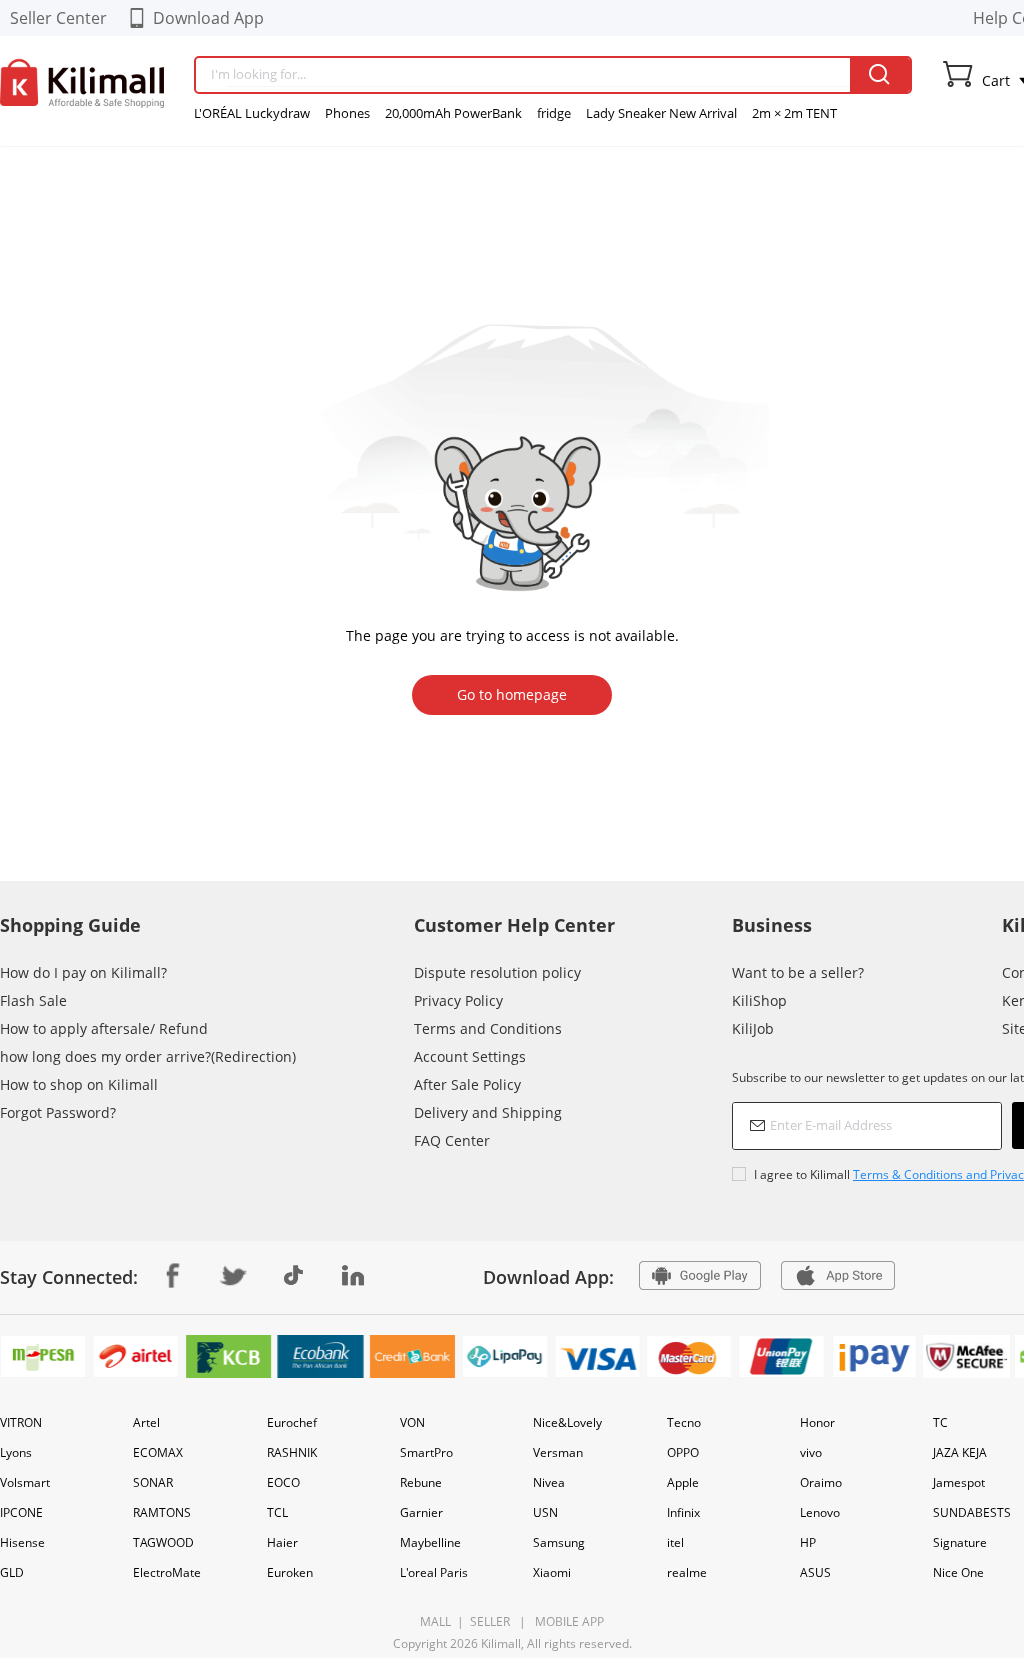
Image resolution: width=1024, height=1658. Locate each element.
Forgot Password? (58, 1112)
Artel (146, 1422)
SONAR (153, 1482)
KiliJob (753, 1028)
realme (687, 1572)
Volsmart (25, 1482)
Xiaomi (552, 1572)
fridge (554, 113)
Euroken (290, 1572)
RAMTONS (162, 1512)
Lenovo (820, 1512)
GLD (12, 1572)
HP (808, 1542)
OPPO (683, 1452)
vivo (811, 1452)
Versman (558, 1452)
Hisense (22, 1542)
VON (412, 1422)
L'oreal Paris (434, 1572)
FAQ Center (452, 1140)
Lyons (16, 1452)
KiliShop (759, 1000)
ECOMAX (158, 1452)
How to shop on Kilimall (79, 1084)
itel (675, 1542)
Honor (817, 1422)
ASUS (815, 1572)
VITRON (21, 1422)
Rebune (421, 1482)
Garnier (421, 1512)
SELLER (488, 1621)
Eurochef (292, 1422)
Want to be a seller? (798, 972)
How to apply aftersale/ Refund (104, 1028)
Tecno (684, 1422)
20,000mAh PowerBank (453, 113)
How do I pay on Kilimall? (83, 972)
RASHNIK (292, 1452)
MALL (435, 1621)
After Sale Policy (467, 1084)
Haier (282, 1542)
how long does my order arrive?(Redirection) (148, 1056)
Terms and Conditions (488, 1028)
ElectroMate (167, 1572)
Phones (347, 113)
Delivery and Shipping (488, 1112)
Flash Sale (33, 1000)
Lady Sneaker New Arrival (661, 113)
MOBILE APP (566, 1621)
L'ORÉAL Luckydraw (252, 113)
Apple (683, 1482)
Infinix (683, 1512)
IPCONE (21, 1512)
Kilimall (501, 1643)
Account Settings (470, 1056)
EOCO (283, 1482)
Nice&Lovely (567, 1422)
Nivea (549, 1482)
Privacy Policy (458, 1000)
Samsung (559, 1542)
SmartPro (426, 1452)
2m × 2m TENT (794, 113)
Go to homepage (512, 694)
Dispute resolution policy (497, 972)
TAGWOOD (163, 1542)
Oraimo (821, 1482)
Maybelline (430, 1542)
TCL (277, 1512)
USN (545, 1512)
